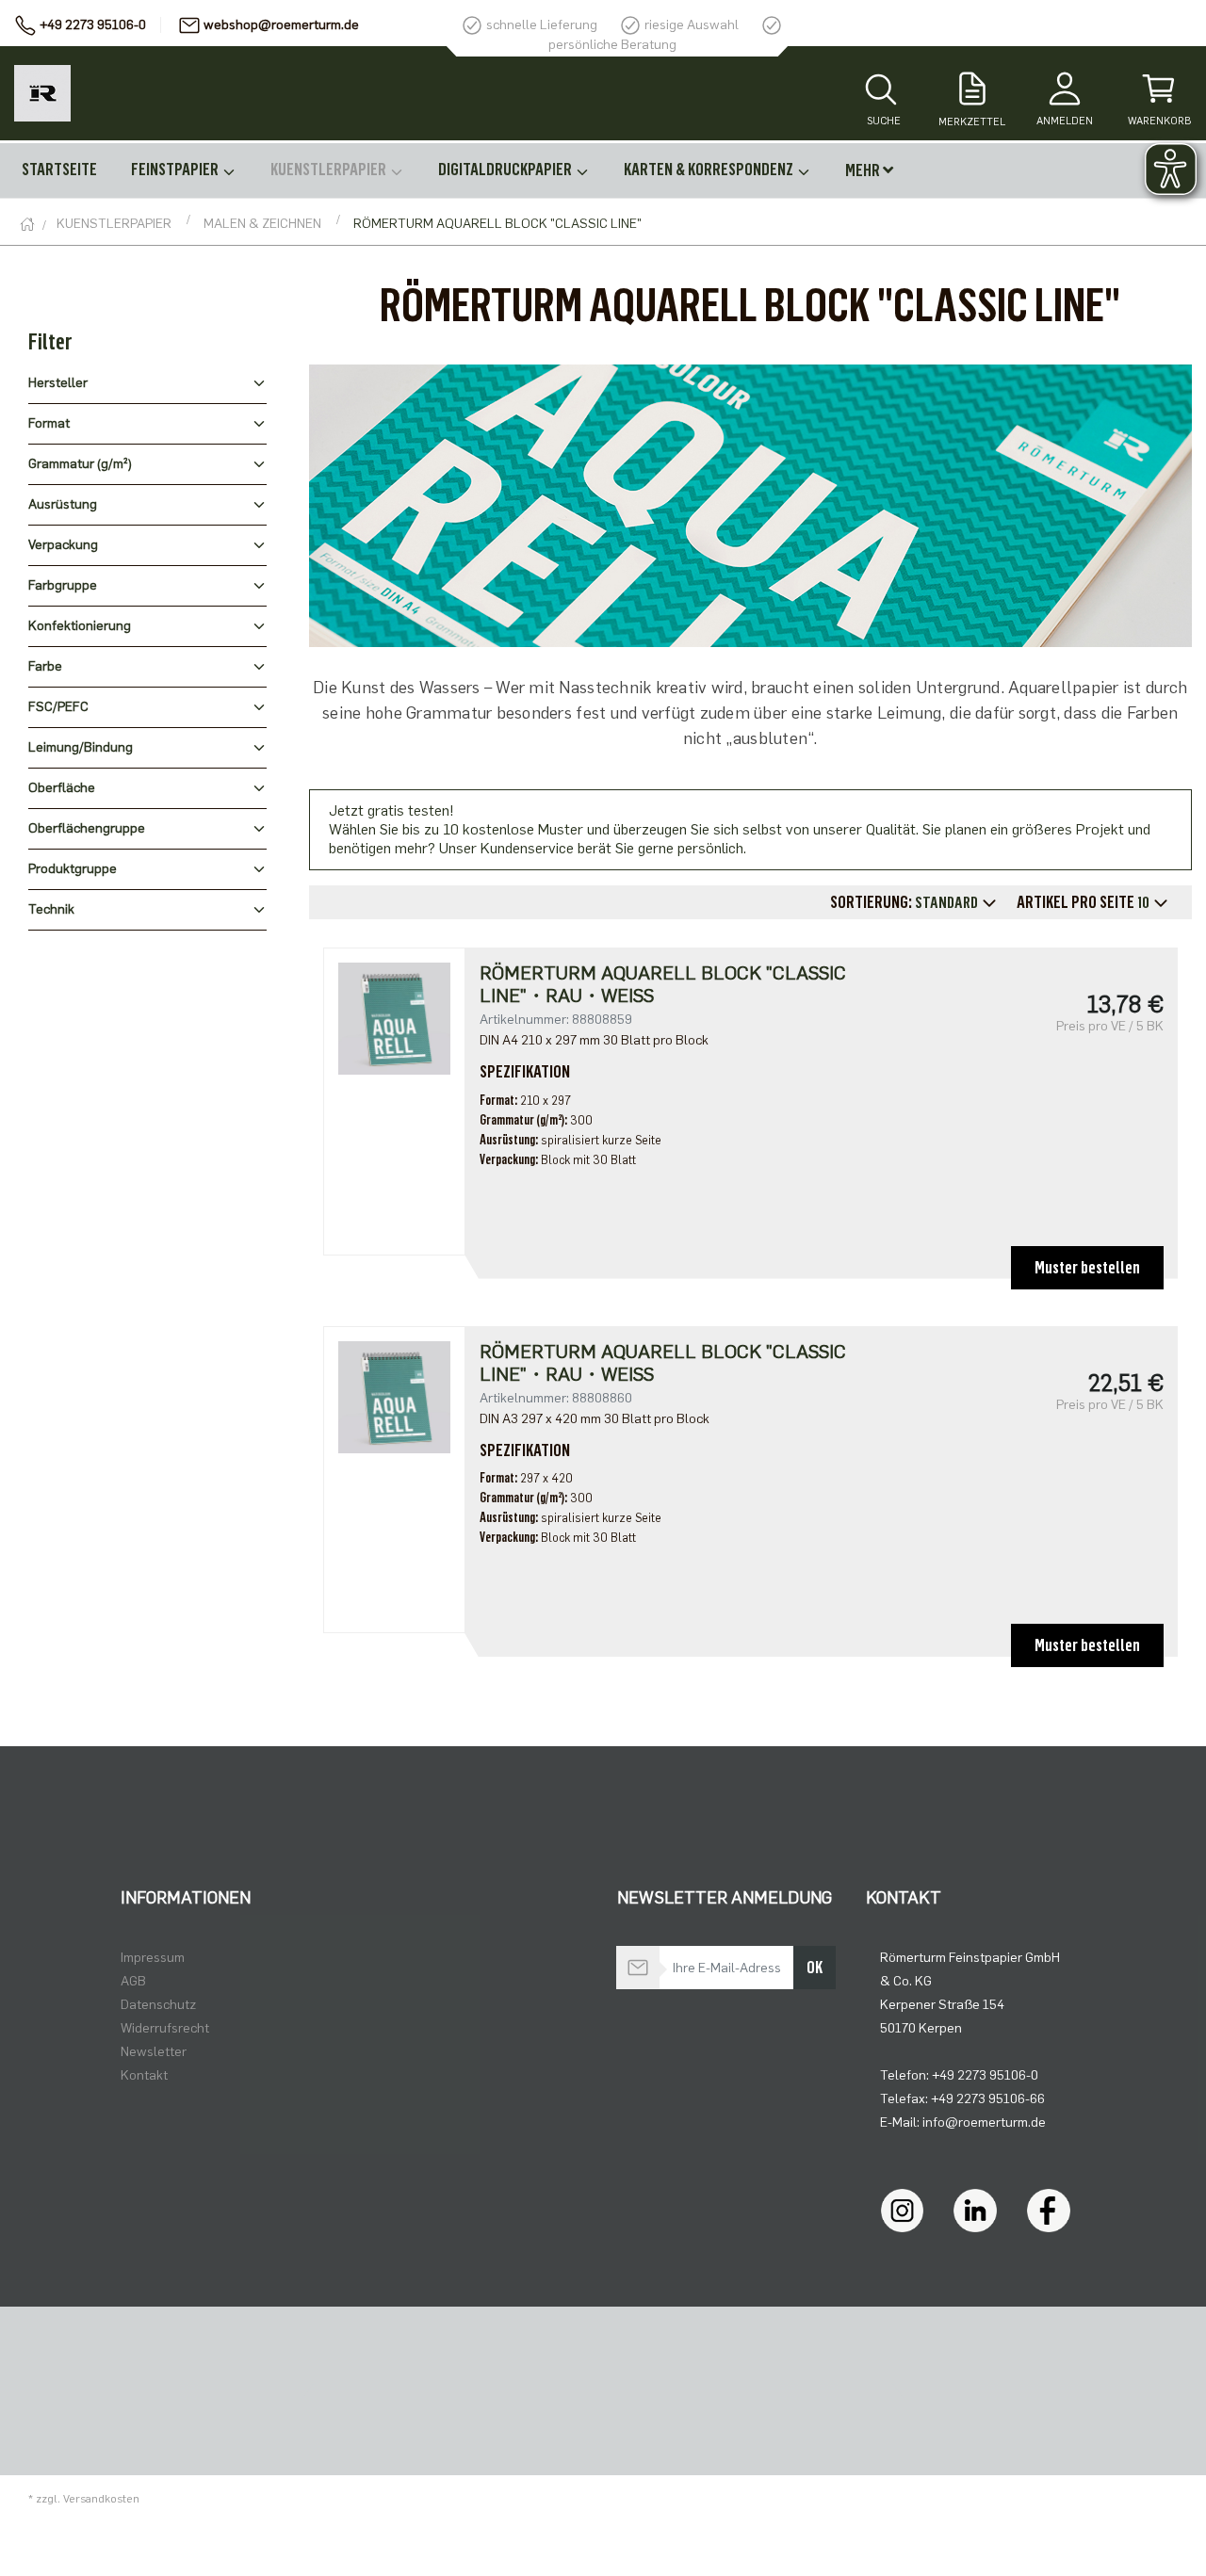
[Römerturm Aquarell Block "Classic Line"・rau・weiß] (394, 1018)
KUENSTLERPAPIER (330, 170)
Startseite (59, 170)
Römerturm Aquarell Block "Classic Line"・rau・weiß (663, 984)
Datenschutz (158, 2005)
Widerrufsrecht (165, 2028)
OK (815, 1968)
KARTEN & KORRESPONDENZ (710, 170)
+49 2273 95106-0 (93, 25)
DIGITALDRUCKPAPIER (506, 170)
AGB (133, 1981)
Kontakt (144, 2075)
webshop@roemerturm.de (281, 25)
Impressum (153, 1958)
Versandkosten (101, 2499)
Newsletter (154, 2052)
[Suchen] (881, 91)
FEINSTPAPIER (176, 170)
